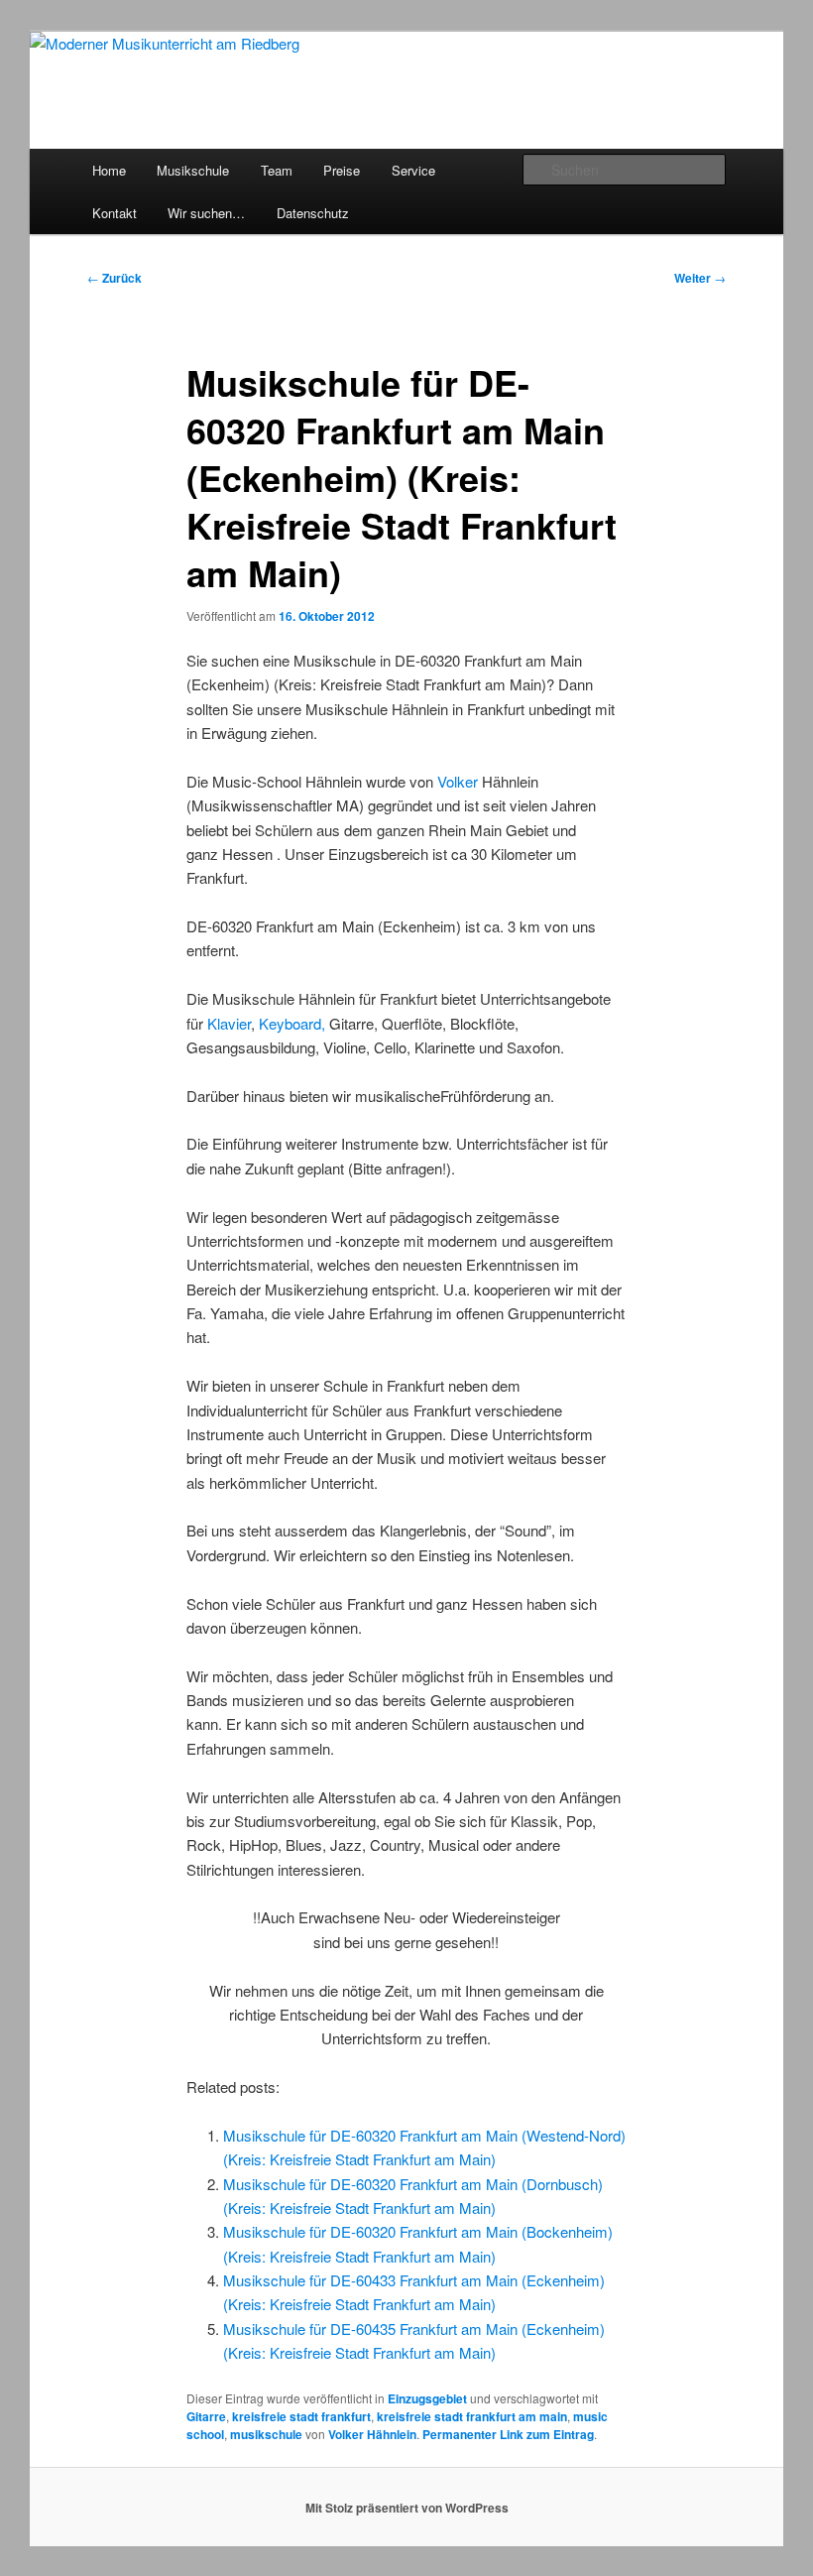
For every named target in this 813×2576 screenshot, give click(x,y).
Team (277, 170)
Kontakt (115, 213)
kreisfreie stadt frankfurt (301, 2416)
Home (109, 170)
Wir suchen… (206, 213)
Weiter (700, 278)
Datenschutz (313, 213)
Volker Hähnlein (372, 2434)
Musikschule (193, 170)
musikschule (266, 2434)
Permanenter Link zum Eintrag (508, 2434)
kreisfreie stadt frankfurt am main (472, 2416)
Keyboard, (294, 1023)
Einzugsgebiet (427, 2398)
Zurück (115, 278)
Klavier (229, 1023)
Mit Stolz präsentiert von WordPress (407, 2508)
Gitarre (206, 2416)
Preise (342, 170)
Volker (458, 781)
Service (413, 170)
